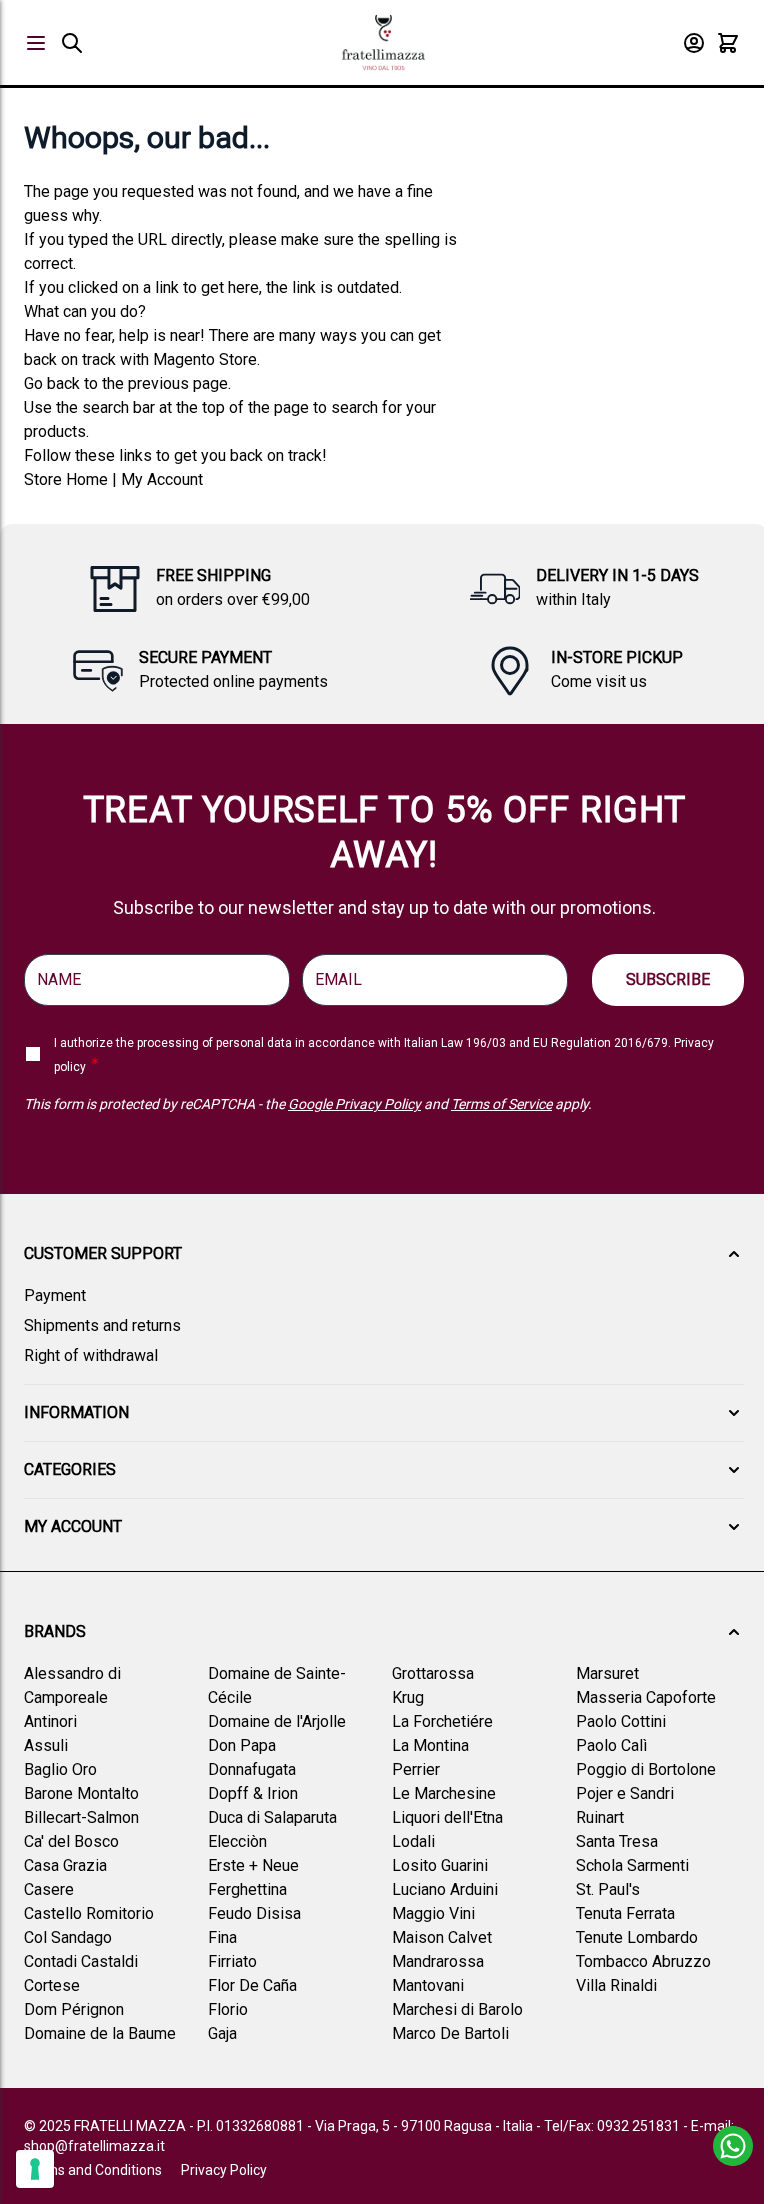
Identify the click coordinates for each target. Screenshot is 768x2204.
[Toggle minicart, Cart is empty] (728, 43)
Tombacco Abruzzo (643, 1961)
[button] (384, 1254)
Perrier (416, 1769)
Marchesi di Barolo (457, 2009)
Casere (49, 1889)
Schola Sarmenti (632, 1865)
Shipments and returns (102, 1325)
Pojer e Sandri (625, 1793)
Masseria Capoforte (646, 1697)
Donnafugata (252, 1769)
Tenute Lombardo (637, 1937)
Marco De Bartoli (450, 2033)
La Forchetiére (442, 1721)
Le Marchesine (444, 1793)
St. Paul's (608, 1889)
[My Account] (694, 43)
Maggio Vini (433, 1913)
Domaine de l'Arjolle (277, 1721)
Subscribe (668, 979)
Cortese (52, 1985)
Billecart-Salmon (81, 1817)
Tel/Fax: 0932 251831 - (617, 2126)
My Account (162, 479)
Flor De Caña (252, 1985)
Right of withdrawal (91, 1355)
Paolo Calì (611, 1745)
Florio (228, 2009)
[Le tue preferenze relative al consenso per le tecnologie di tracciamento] (35, 2169)
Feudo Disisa (254, 1913)
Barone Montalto (81, 1793)
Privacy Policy (224, 2170)
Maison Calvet (442, 1937)
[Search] (72, 43)
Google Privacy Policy (354, 1104)
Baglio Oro (60, 1769)
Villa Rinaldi (616, 1985)
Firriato (232, 1961)
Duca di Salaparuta (272, 1817)
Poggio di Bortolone (646, 1769)
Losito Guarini (440, 1865)
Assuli (46, 1745)
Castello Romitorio (89, 1913)
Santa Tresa (617, 1841)
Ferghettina (247, 1889)
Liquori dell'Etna (447, 1817)
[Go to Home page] (383, 42)
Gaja (222, 2033)
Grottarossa (433, 1673)
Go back (52, 383)
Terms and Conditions (93, 2170)
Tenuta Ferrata (625, 1913)
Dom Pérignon (74, 2009)
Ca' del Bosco (71, 1841)
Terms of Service (501, 1104)
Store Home (66, 479)
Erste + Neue (253, 1865)
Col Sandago (68, 1937)
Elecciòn (237, 1841)
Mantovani (428, 1985)
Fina (222, 1937)
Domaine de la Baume (100, 2033)
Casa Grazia (65, 1865)
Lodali (413, 1841)
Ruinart (600, 1817)
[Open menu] (36, 43)
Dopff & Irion (253, 1793)
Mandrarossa (438, 1961)
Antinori (50, 1721)
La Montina (430, 1745)
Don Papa (242, 1745)
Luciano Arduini (445, 1889)
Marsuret (607, 1673)
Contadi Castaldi (81, 1961)
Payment (55, 1295)
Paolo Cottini (621, 1721)
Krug (408, 1697)
